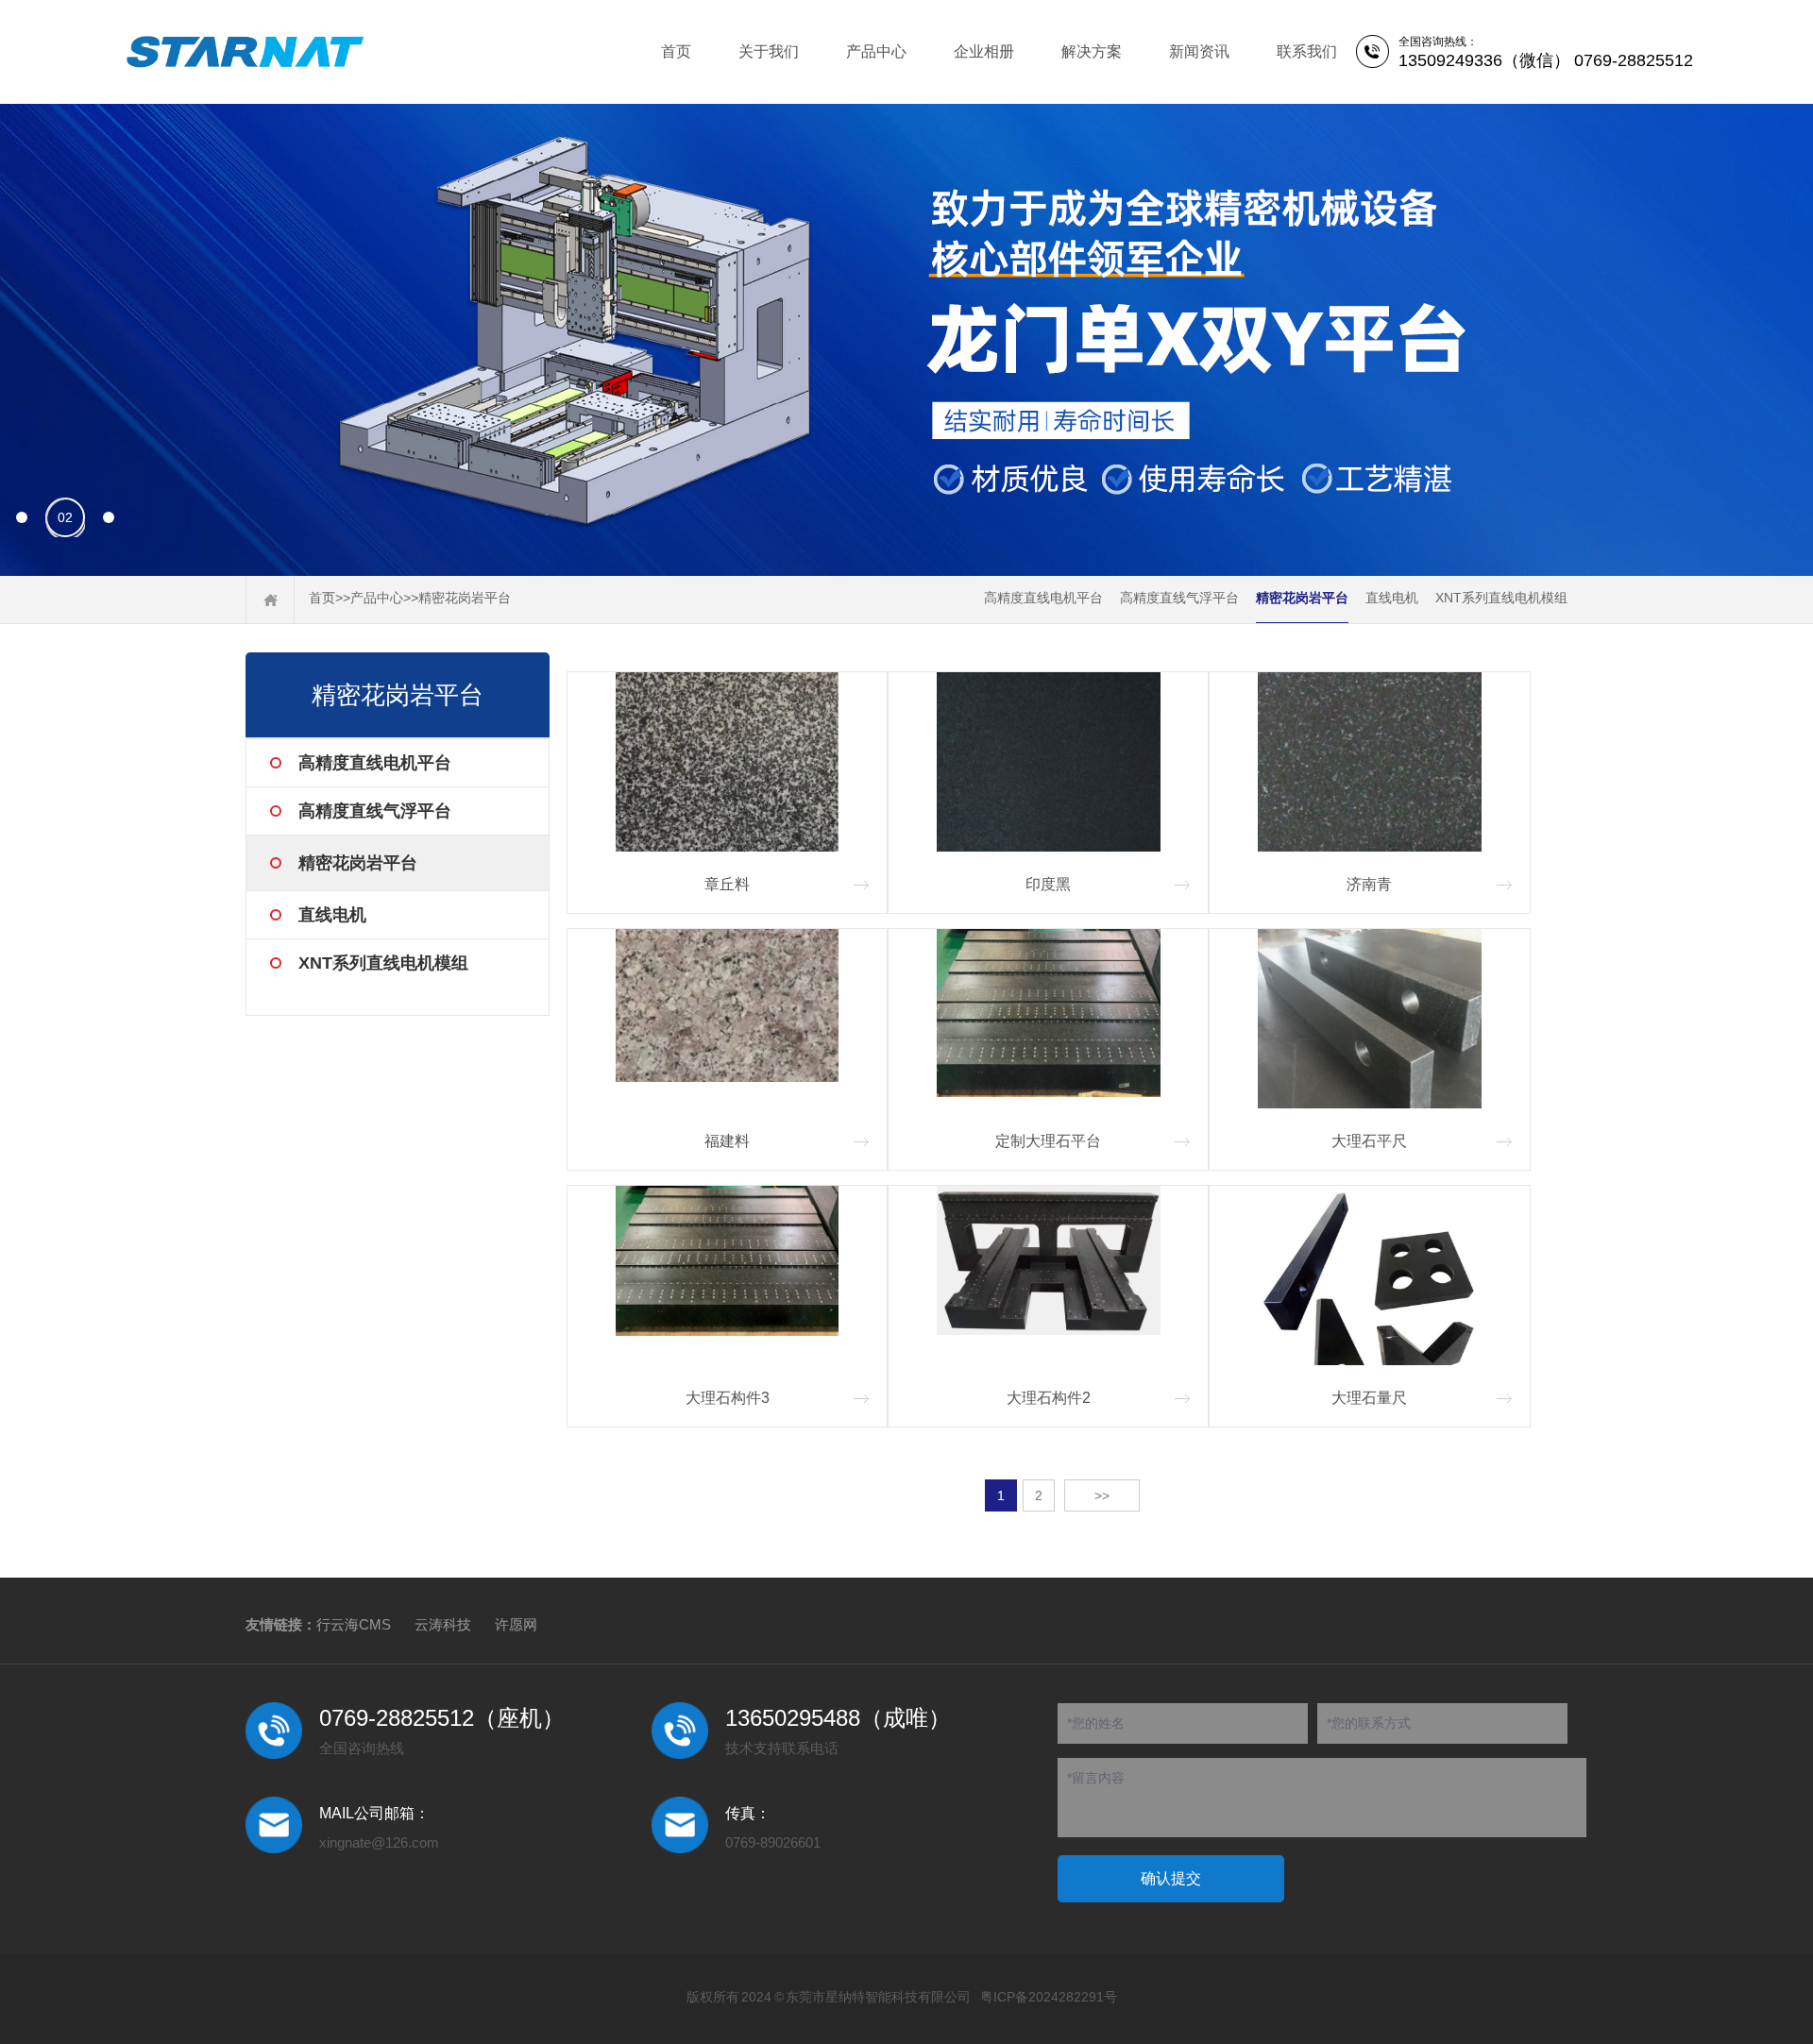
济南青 (1369, 884)
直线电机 (1392, 598)
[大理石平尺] (1369, 1019)
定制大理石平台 (1048, 1141)
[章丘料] (727, 762)
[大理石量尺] (1369, 1275)
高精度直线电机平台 (1043, 598)
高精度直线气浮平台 (1179, 598)
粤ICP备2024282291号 (1049, 1997)
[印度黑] (1048, 762)
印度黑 (1048, 884)
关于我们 (769, 51)
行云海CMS (354, 1624)
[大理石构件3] (727, 1275)
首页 (676, 51)
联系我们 (1307, 51)
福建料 (727, 1141)
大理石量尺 (1369, 1398)
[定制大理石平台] (1048, 1019)
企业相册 (984, 51)
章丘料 (727, 884)
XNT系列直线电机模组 (1501, 598)
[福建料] (727, 1019)
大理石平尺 (1369, 1141)
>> (1102, 1495)
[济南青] (1369, 762)
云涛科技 (443, 1624)
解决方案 (1092, 51)
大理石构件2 (1049, 1398)
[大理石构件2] (1048, 1275)
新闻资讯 (1199, 51)
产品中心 (876, 51)
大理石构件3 (728, 1398)
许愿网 (516, 1624)
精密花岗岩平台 (465, 598)
